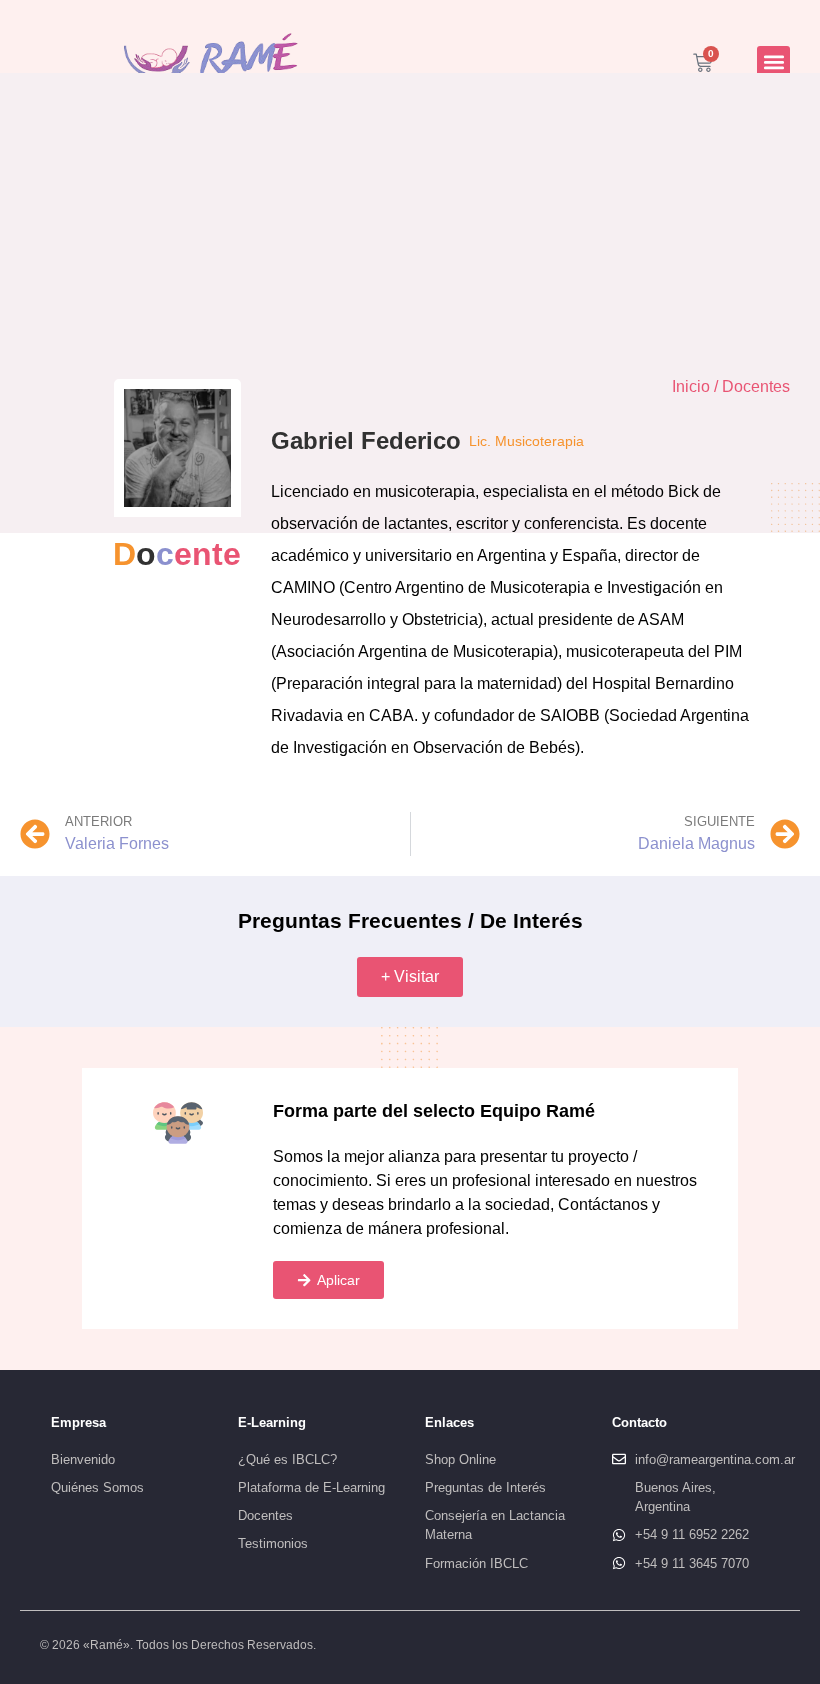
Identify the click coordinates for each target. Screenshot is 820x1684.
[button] (773, 62)
